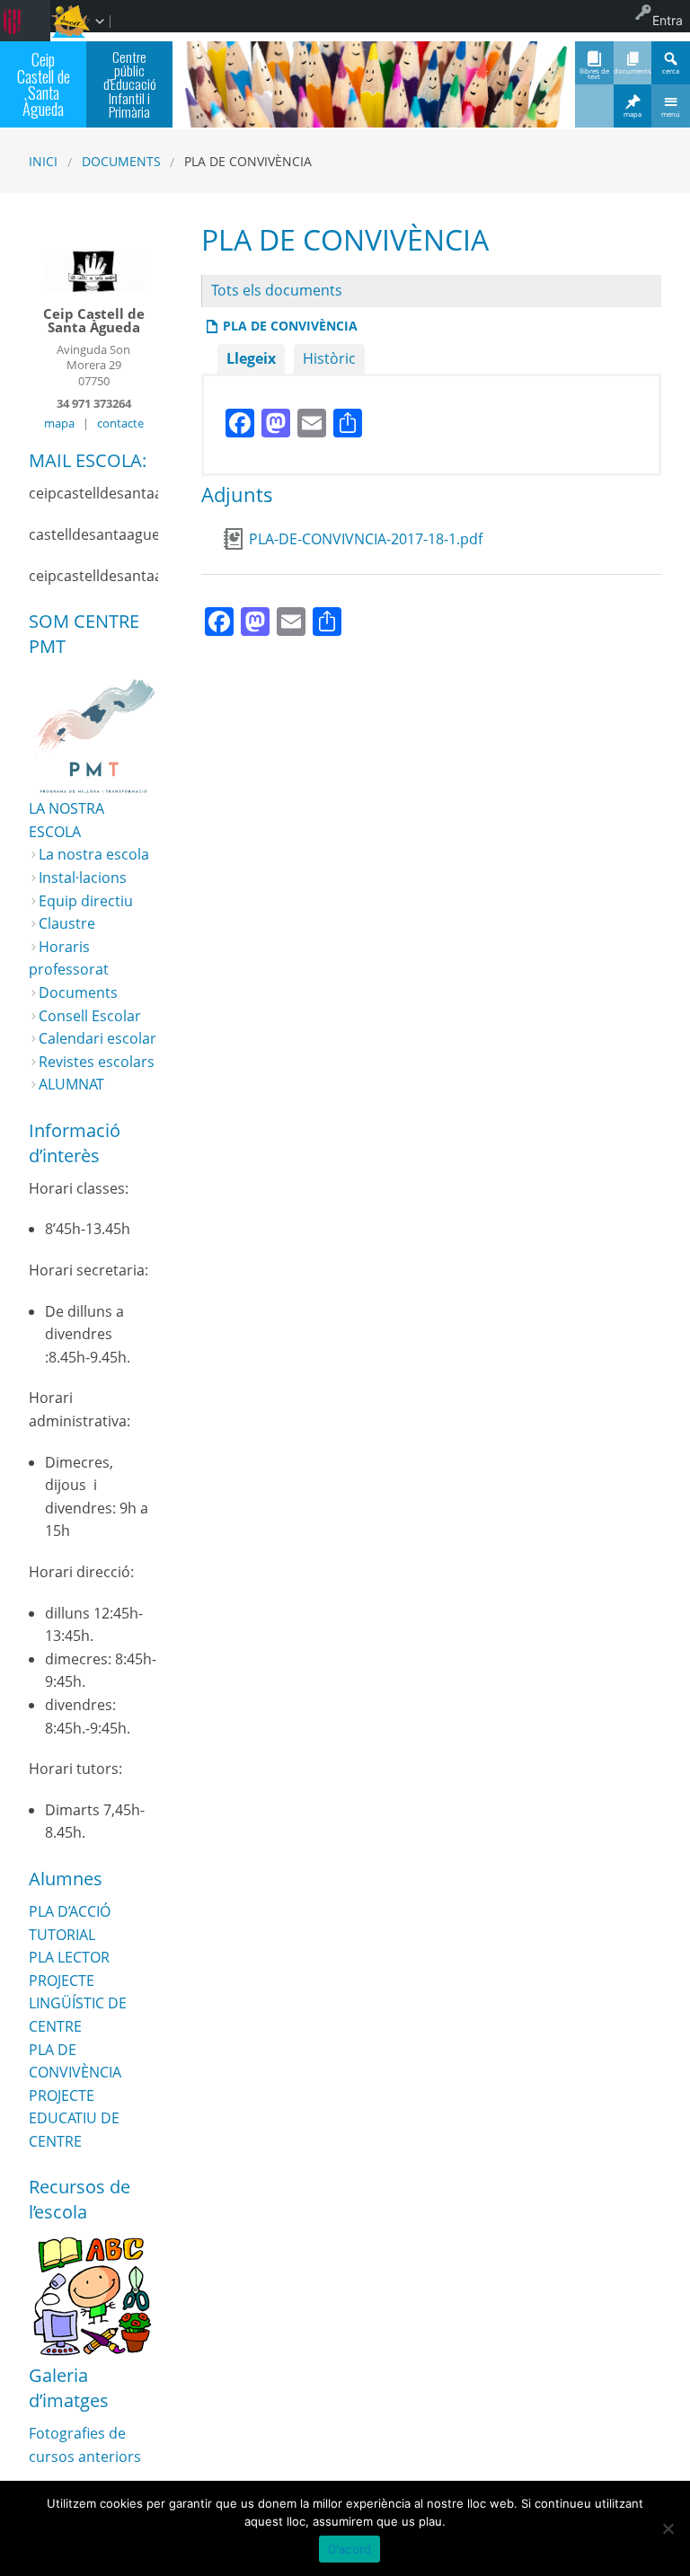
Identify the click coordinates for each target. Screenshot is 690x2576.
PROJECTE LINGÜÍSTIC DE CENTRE (78, 2003)
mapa (59, 423)
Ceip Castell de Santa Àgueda (44, 84)
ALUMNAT (71, 1084)
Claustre (67, 923)
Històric (329, 358)
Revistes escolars (97, 1062)
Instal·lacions (83, 878)
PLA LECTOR (69, 1957)
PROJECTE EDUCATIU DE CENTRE (74, 2118)
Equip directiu (86, 901)
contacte (120, 423)
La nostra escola (94, 854)
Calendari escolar (97, 1038)
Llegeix (251, 358)
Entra (668, 20)
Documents (121, 161)
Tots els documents (277, 290)
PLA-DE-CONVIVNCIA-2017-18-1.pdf (366, 539)
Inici (43, 161)
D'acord (350, 2549)
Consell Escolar (90, 1016)
